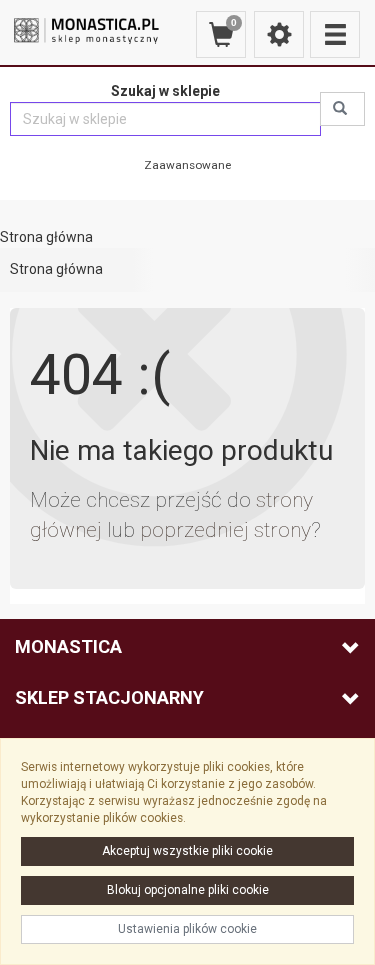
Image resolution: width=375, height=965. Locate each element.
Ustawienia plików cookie (187, 929)
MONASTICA (68, 646)
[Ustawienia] (279, 34)
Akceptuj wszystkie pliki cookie (187, 851)
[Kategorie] (335, 34)
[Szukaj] (342, 109)
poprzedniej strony (225, 530)
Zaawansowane (187, 165)
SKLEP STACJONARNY (109, 697)
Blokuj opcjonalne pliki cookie (188, 890)
